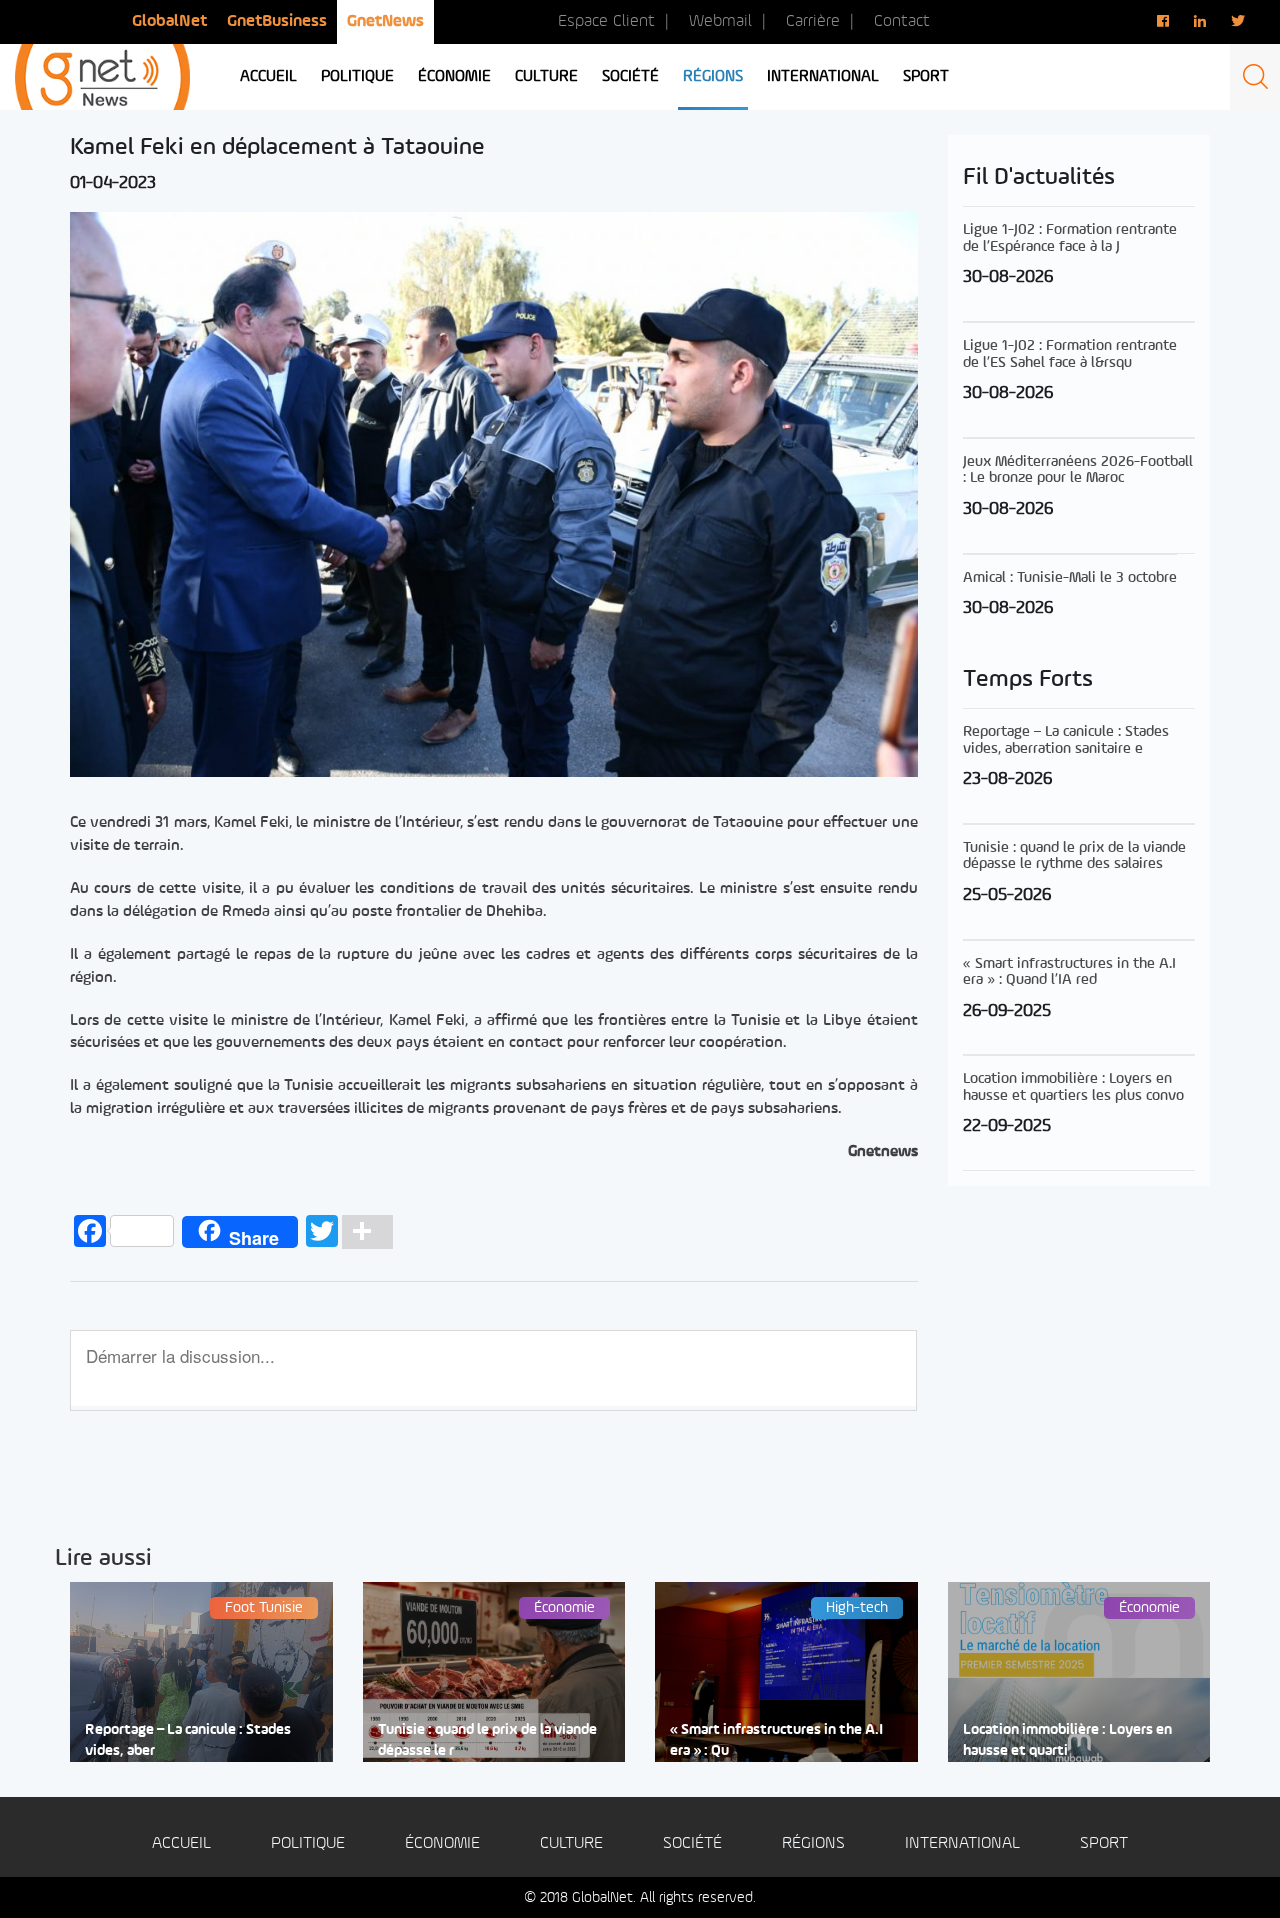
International (823, 77)
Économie (454, 77)
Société (630, 77)
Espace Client (606, 21)
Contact (902, 21)
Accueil (268, 77)
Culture (546, 77)
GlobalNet (169, 21)
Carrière (813, 21)
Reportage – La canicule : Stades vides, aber (188, 1741)
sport (926, 77)
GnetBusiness (277, 21)
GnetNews (385, 21)
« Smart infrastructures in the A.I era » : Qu (776, 1741)
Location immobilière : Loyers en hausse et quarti (1067, 1741)
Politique (357, 77)
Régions (713, 77)
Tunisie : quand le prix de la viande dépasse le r (487, 1741)
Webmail (720, 21)
